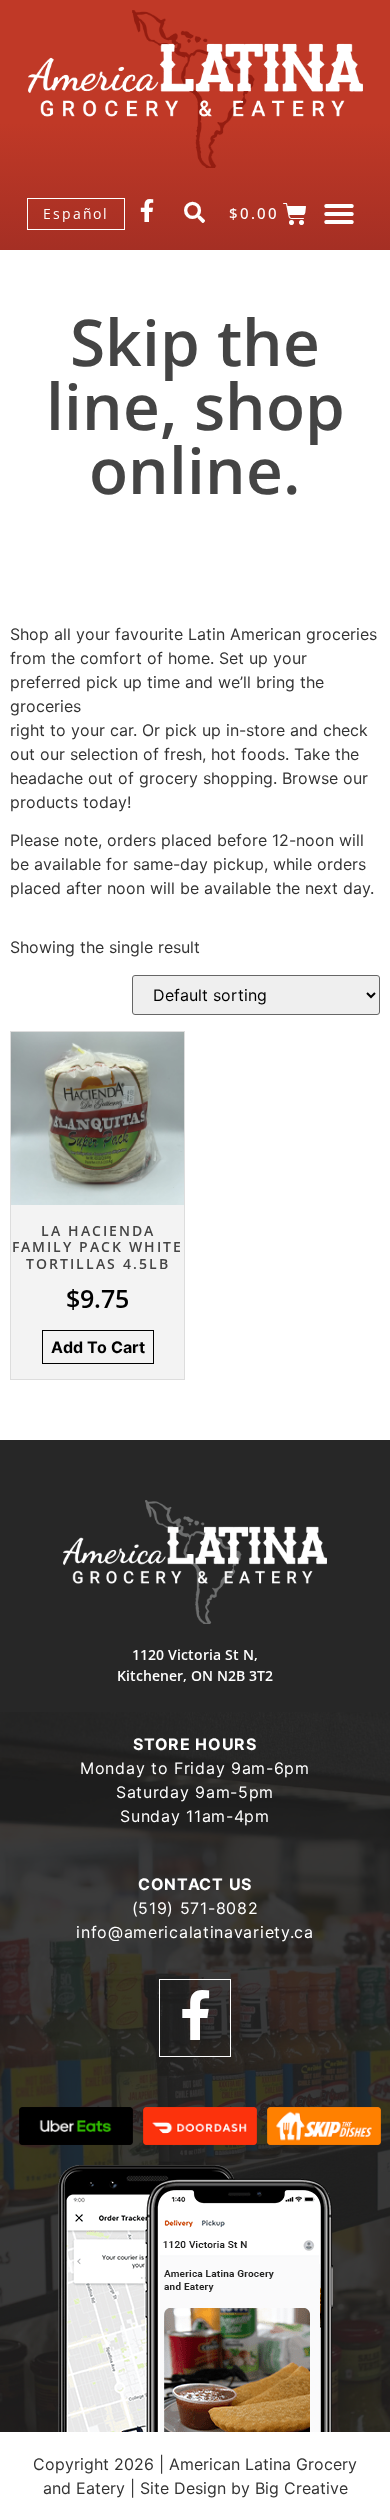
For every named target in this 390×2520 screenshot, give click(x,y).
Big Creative (301, 2488)
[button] (339, 214)
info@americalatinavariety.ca (195, 1932)
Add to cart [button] (98, 1347)
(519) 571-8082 (195, 1908)
